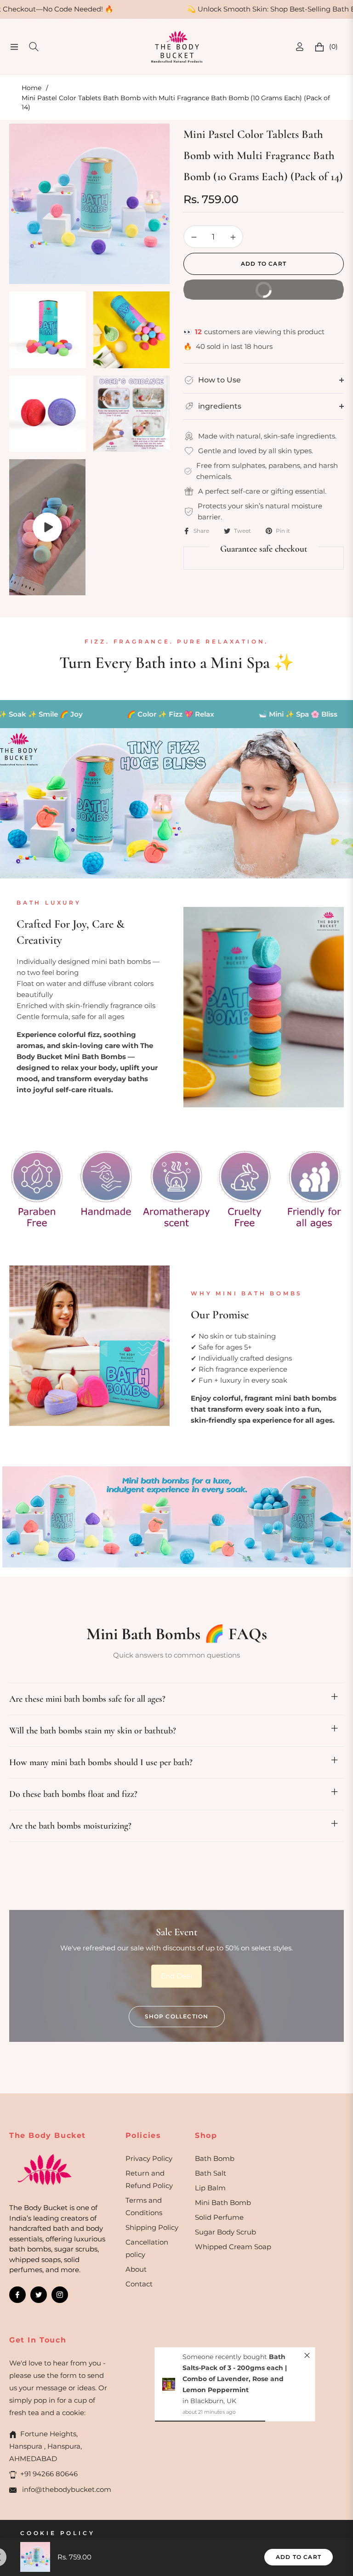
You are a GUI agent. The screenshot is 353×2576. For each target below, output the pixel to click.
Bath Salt (211, 2173)
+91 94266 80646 (49, 2474)
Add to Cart (299, 2557)
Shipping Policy (152, 2227)
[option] (89, 204)
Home (31, 88)
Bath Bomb (215, 2158)
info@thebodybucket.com (66, 2489)
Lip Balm (210, 2188)
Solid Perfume (219, 2217)
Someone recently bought (226, 2357)
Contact (139, 2284)
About (136, 2269)
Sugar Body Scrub (225, 2232)
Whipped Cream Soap (233, 2247)
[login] (300, 47)
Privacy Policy (149, 2158)
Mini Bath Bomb (223, 2203)
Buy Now (298, 286)
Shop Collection (177, 2016)
